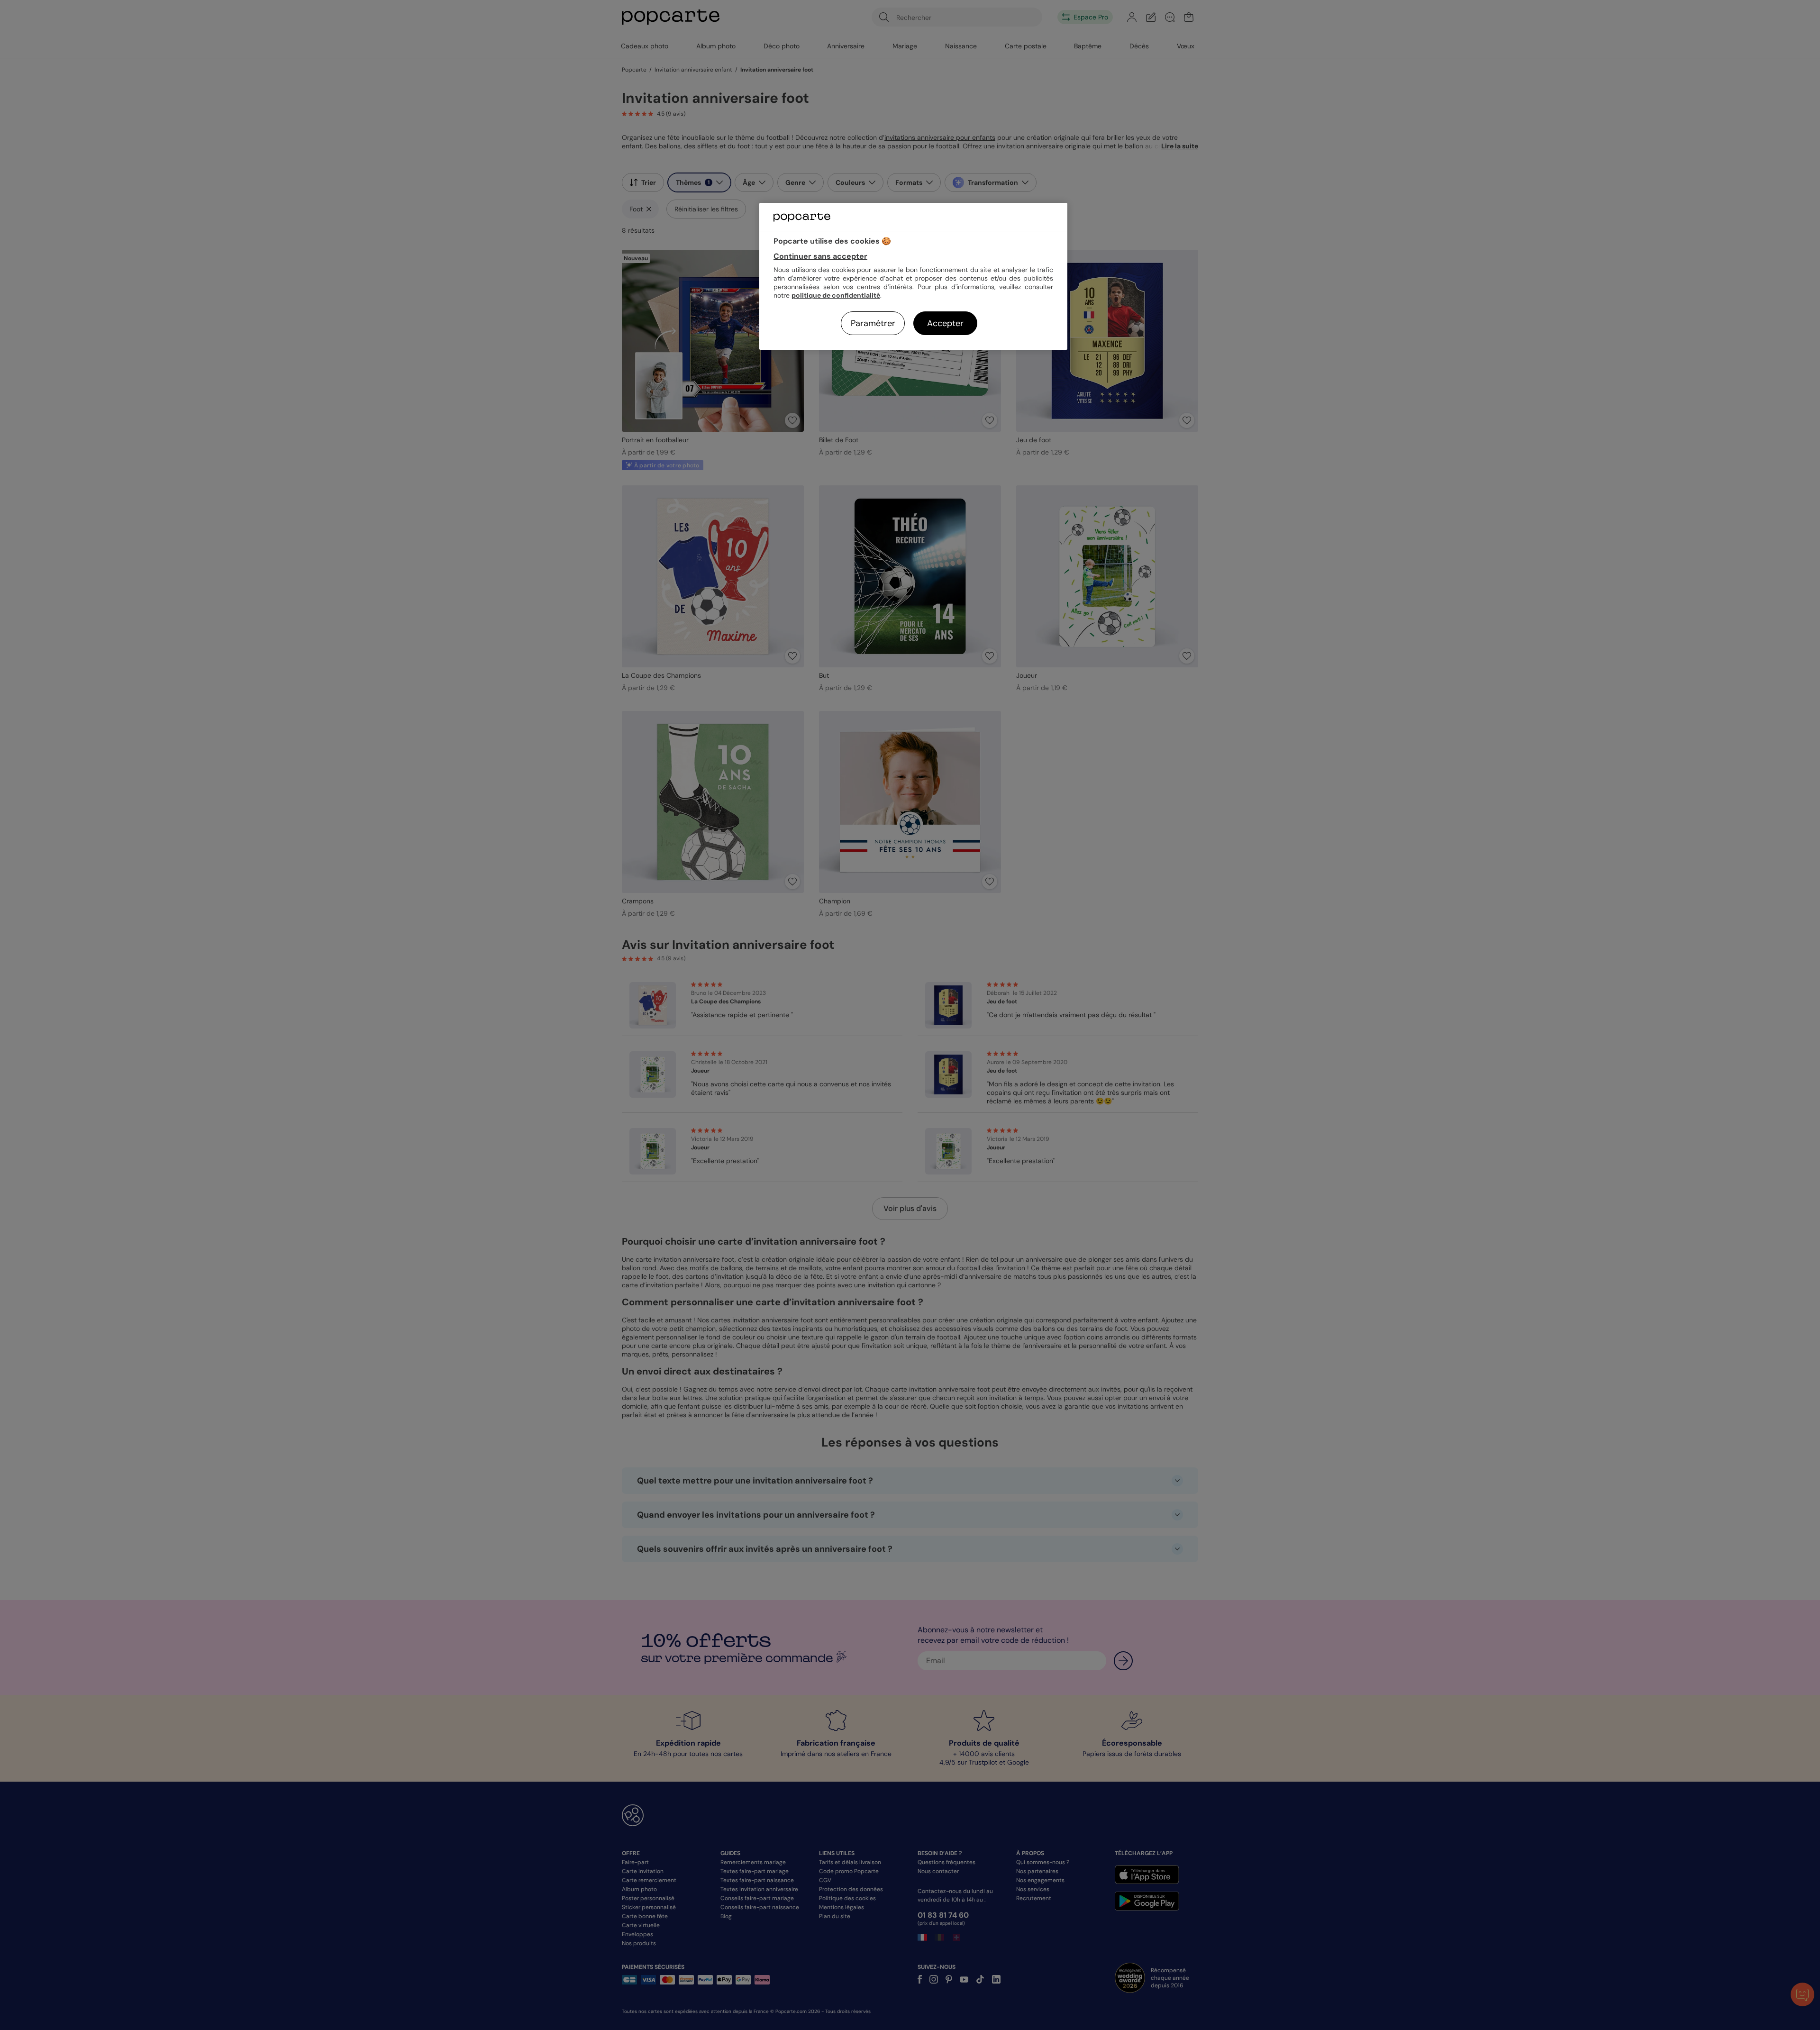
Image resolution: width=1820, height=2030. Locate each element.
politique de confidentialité (836, 295)
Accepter (945, 323)
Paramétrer (873, 323)
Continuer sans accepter (820, 256)
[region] (913, 276)
